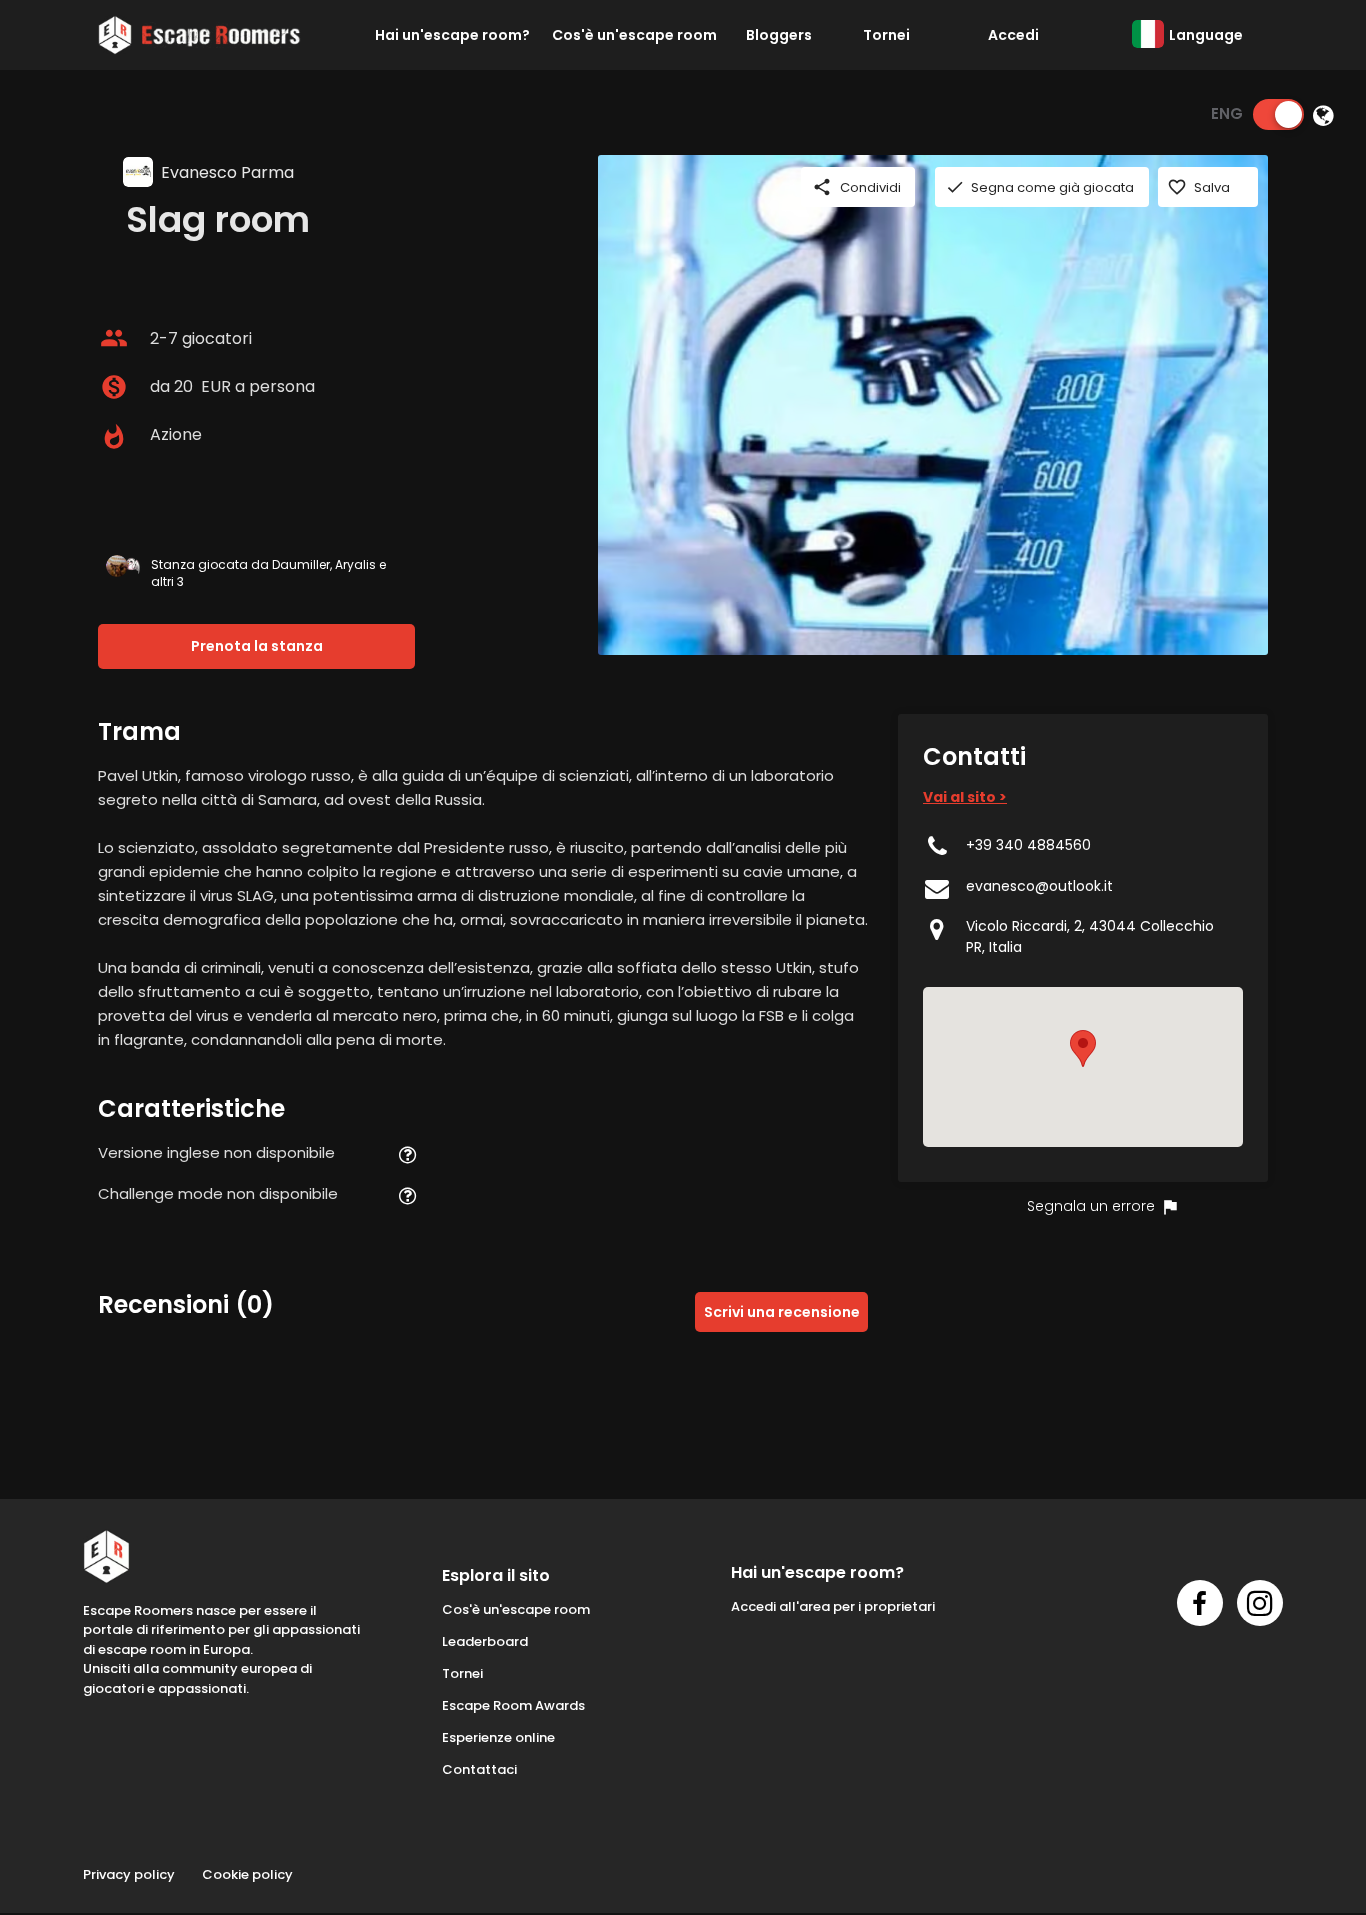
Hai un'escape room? (452, 35)
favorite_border (1177, 187)
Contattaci (479, 1769)
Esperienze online (498, 1737)
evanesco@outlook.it (1039, 886)
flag (1170, 1207)
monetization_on (114, 387)
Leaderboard (485, 1641)
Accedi (1013, 35)
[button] (1083, 1048)
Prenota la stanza (257, 646)
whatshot (114, 437)
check (955, 187)
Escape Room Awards (513, 1705)
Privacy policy (129, 1874)
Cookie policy (247, 1874)
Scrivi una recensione (782, 1312)
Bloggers (779, 35)
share (822, 187)
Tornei (886, 35)
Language (1206, 35)
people (114, 338)
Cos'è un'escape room (634, 35)
